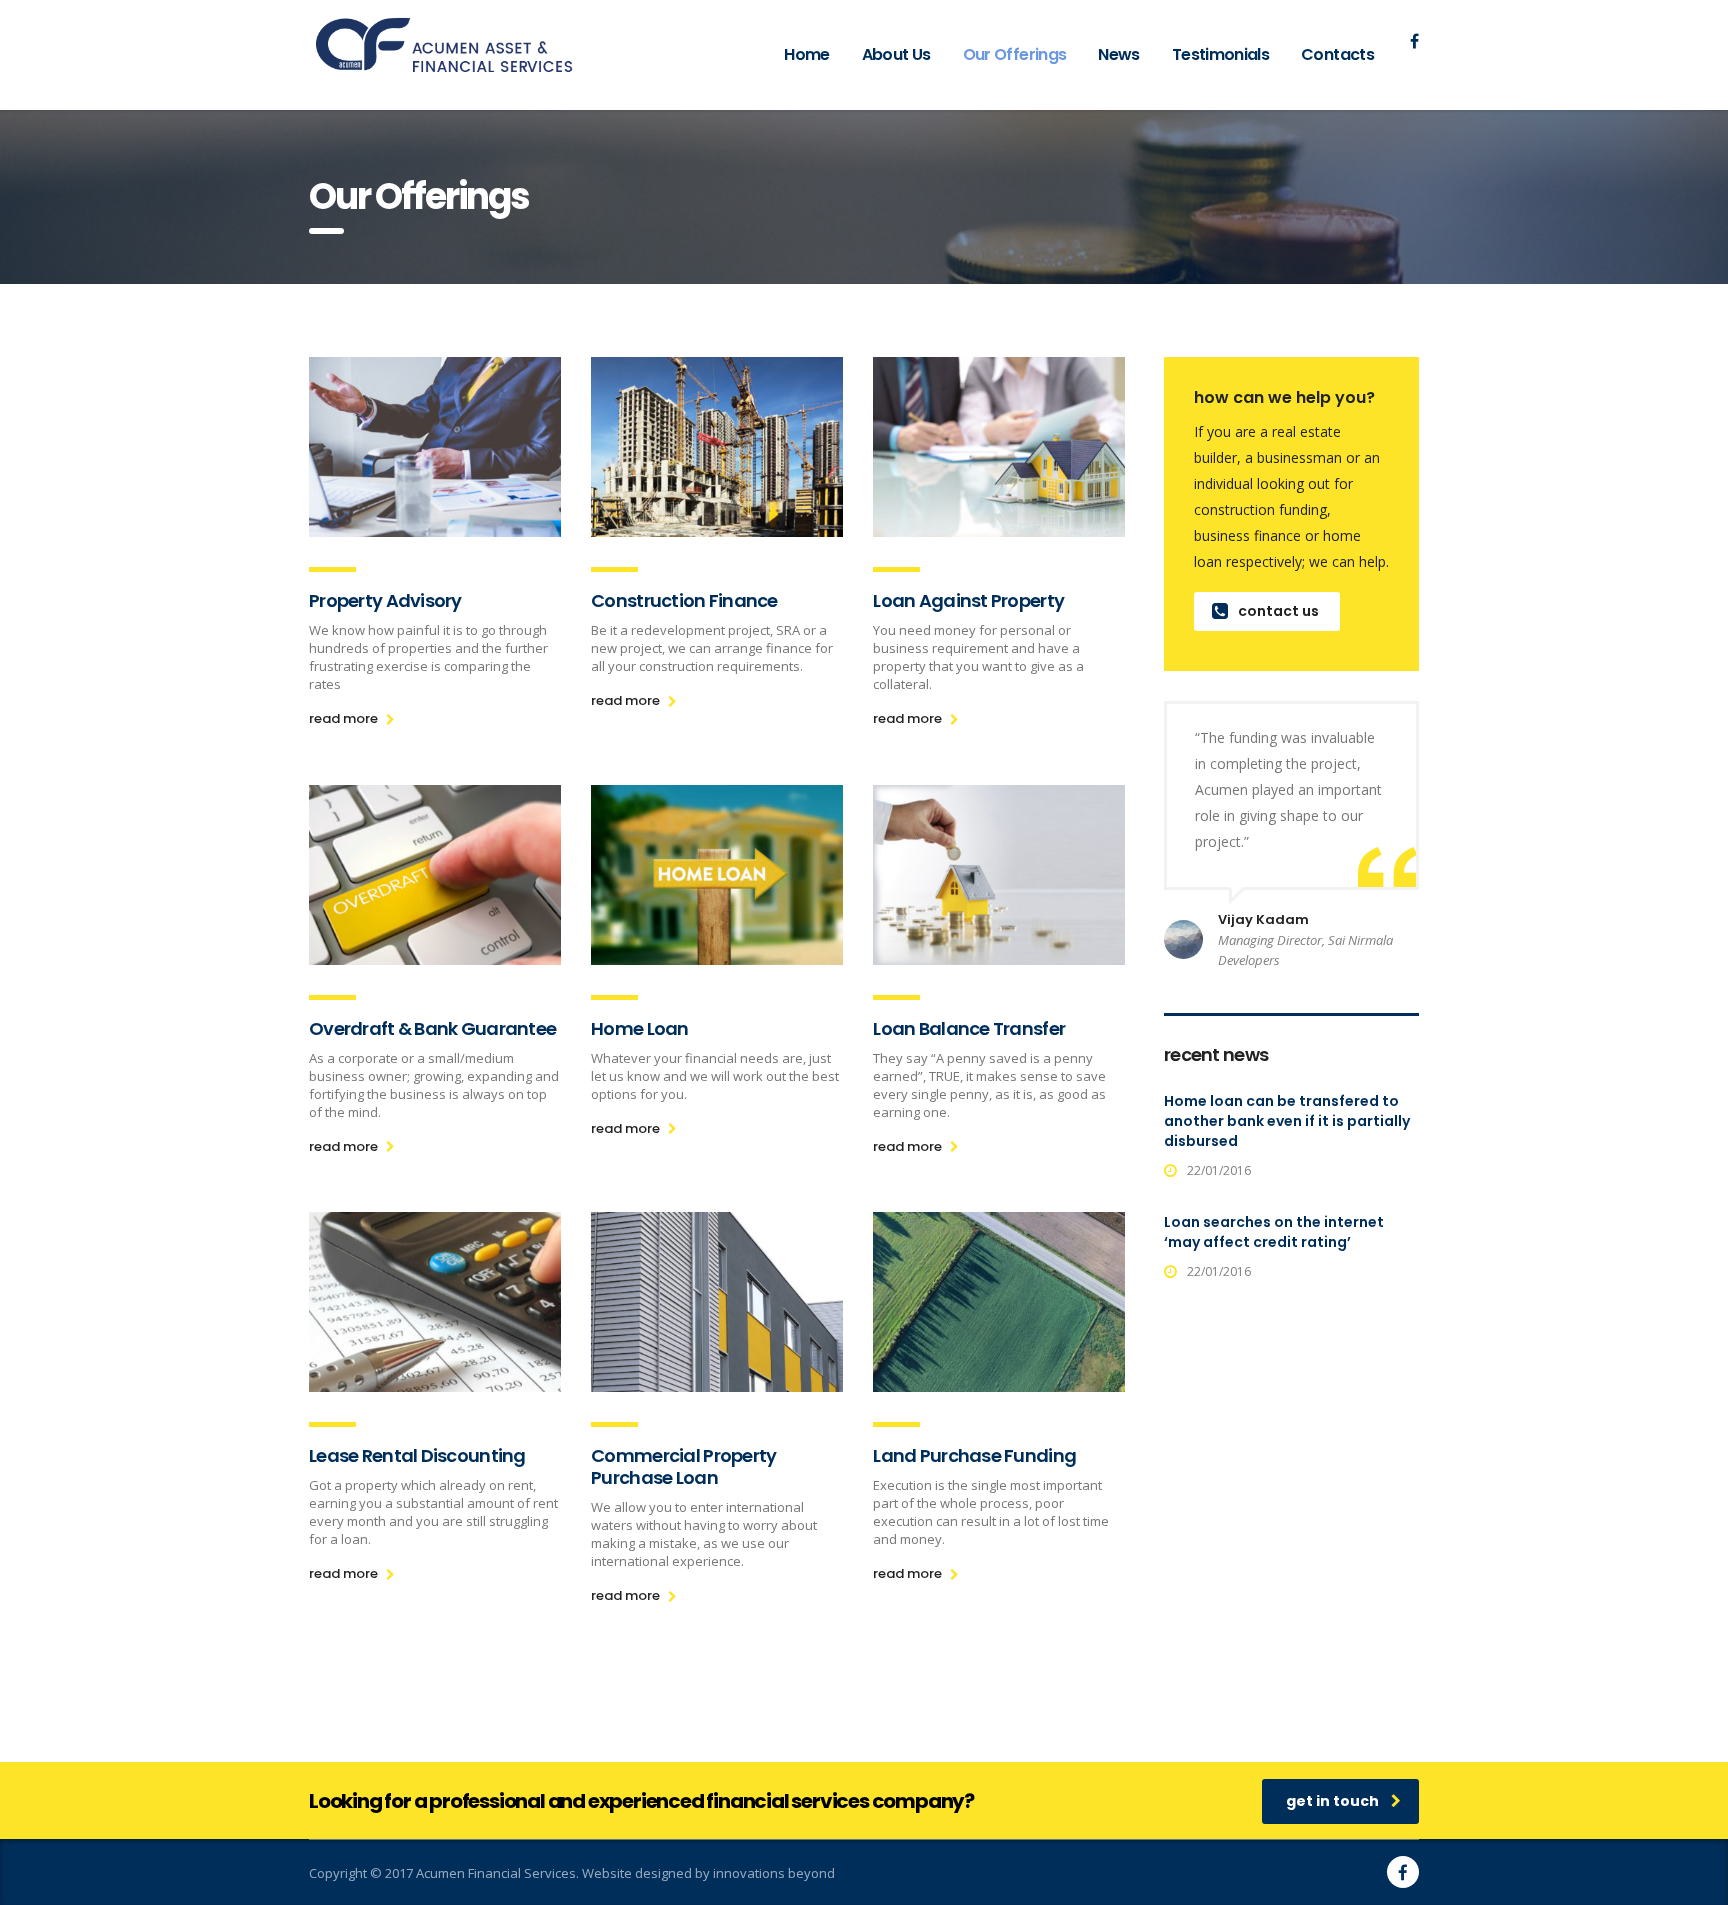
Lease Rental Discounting (417, 1455)
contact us (1278, 611)
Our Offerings (1015, 54)
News (1118, 54)
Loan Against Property (968, 600)
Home (806, 54)
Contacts (1337, 54)
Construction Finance (684, 600)
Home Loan (640, 1028)
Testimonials (1220, 54)
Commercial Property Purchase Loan (683, 1466)
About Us (896, 54)
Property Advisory (385, 600)
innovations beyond (774, 1873)
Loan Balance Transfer (969, 1028)
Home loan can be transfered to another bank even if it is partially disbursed (1287, 1121)
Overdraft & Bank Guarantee (432, 1028)
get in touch (1332, 1801)
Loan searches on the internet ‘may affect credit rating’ (1274, 1232)
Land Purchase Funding (974, 1455)
